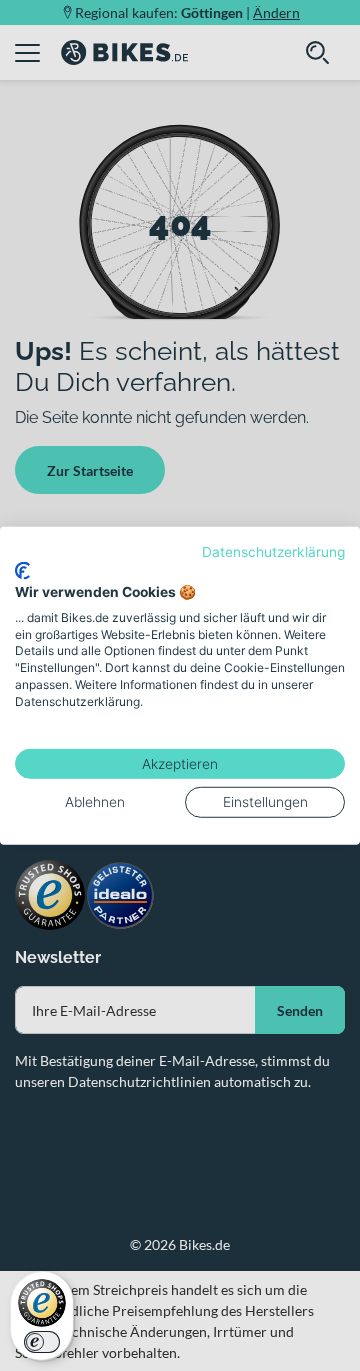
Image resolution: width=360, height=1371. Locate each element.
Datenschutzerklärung (273, 551)
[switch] (42, 1342)
